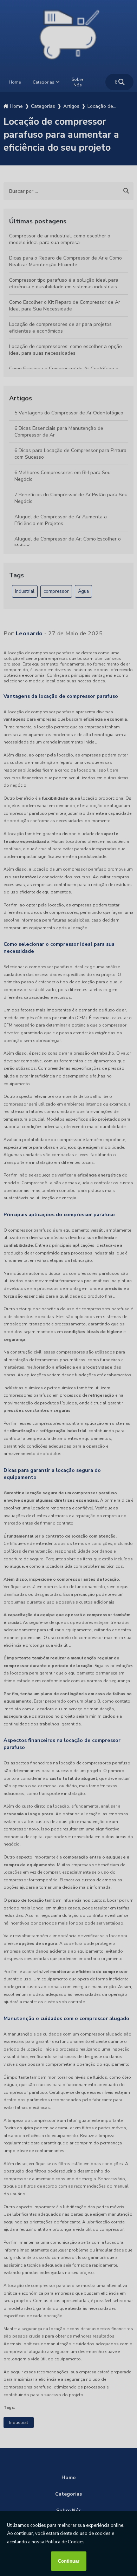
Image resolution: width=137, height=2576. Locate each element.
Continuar (69, 2561)
